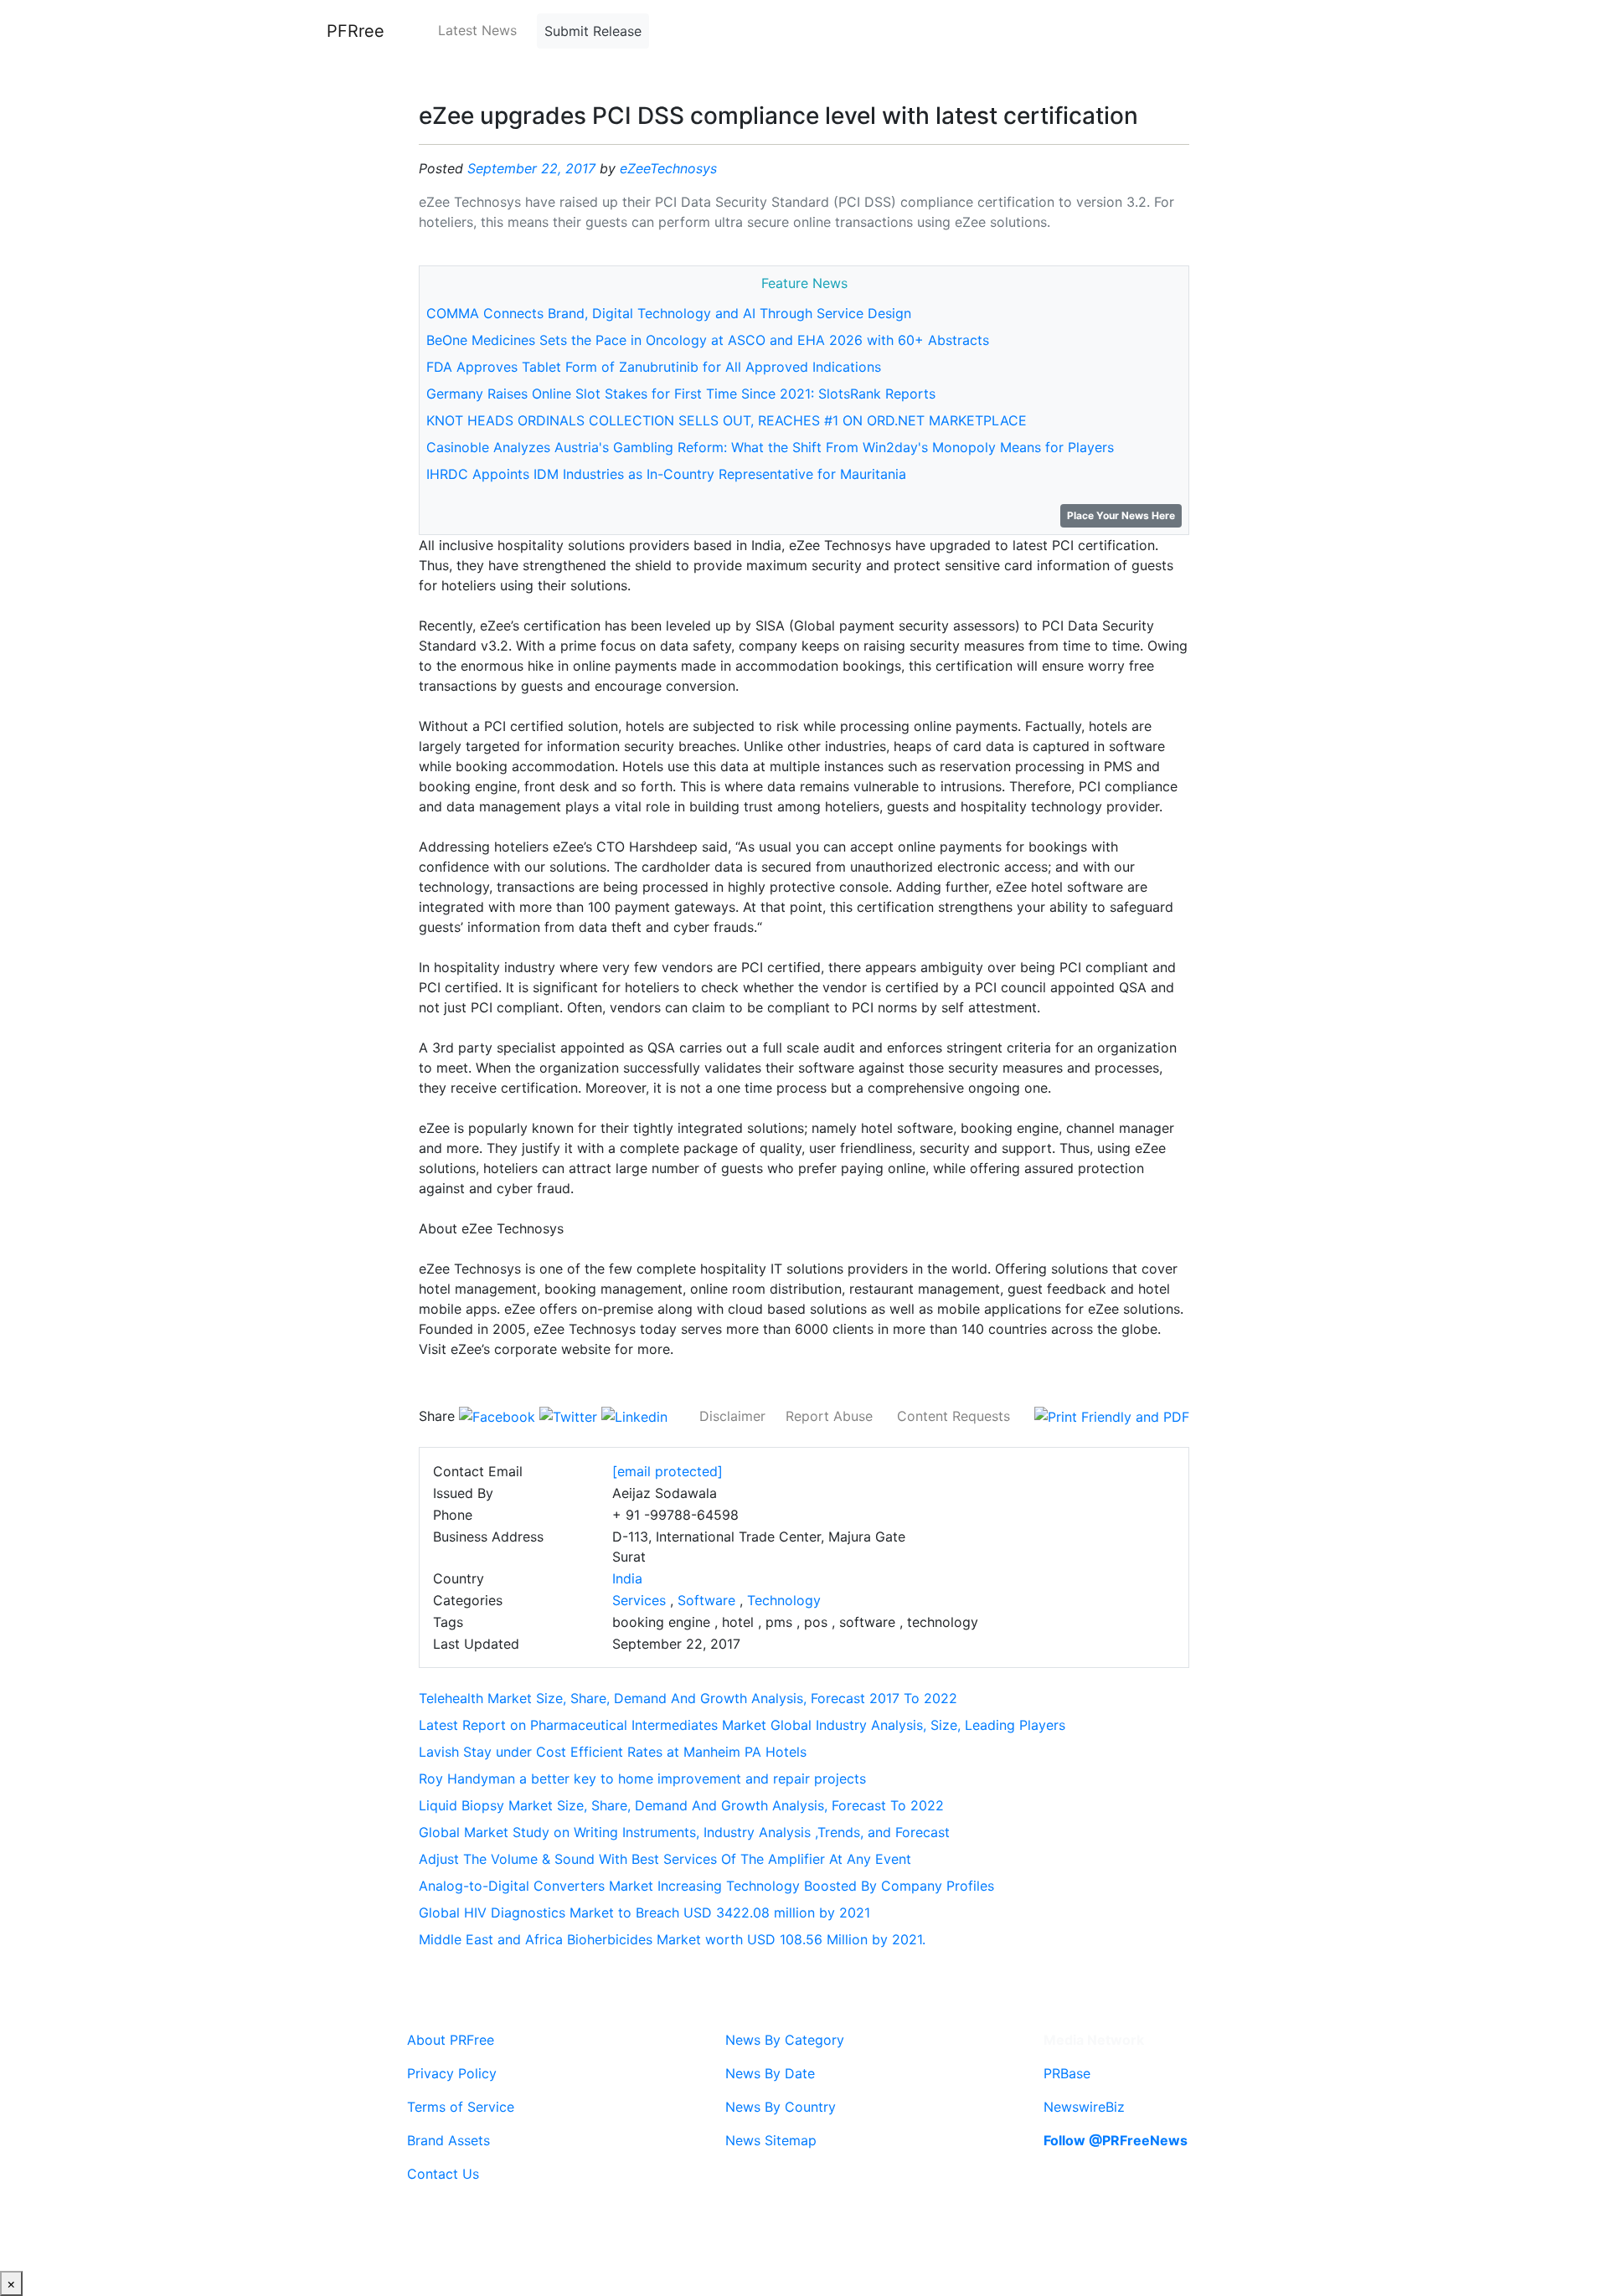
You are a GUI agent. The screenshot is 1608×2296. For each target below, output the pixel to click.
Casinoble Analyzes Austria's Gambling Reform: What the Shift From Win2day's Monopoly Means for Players (770, 447)
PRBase (1067, 2073)
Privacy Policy (452, 2073)
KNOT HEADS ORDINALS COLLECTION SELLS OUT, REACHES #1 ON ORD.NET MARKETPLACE (727, 420)
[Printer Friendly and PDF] (1112, 1416)
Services (639, 1600)
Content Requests (953, 1416)
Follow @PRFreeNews (1116, 2140)
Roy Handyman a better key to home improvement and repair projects (642, 1779)
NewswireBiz (1084, 2107)
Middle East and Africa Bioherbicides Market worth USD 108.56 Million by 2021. (672, 1939)
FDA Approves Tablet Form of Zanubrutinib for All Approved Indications (654, 367)
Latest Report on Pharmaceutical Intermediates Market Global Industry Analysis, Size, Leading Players (742, 1725)
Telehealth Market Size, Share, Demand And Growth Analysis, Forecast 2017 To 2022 (688, 1698)
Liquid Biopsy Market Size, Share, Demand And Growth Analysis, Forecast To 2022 (681, 1805)
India (627, 1578)
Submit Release (593, 31)
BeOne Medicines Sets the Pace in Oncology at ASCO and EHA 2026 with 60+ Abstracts (708, 340)
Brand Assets (448, 2140)
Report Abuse (829, 1416)
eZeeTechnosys (668, 168)
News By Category (785, 2040)
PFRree (356, 31)
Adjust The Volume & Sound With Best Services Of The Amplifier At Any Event (665, 1859)
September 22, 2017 (531, 168)
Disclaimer (732, 1416)
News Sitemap (771, 2140)
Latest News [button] (477, 30)
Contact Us (443, 2174)
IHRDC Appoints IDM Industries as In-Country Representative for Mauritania (666, 474)
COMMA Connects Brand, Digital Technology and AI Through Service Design (669, 313)
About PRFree (451, 2040)
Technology (784, 1600)
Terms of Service (461, 2107)
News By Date (770, 2073)
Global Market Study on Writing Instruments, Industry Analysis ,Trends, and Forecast (684, 1832)
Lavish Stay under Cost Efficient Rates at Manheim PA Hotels (613, 1752)
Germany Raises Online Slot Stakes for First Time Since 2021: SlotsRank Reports (681, 394)
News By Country (781, 2107)
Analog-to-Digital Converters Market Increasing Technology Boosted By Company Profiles (706, 1886)
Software (706, 1600)
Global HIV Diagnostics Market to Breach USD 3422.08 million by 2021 (644, 1912)
